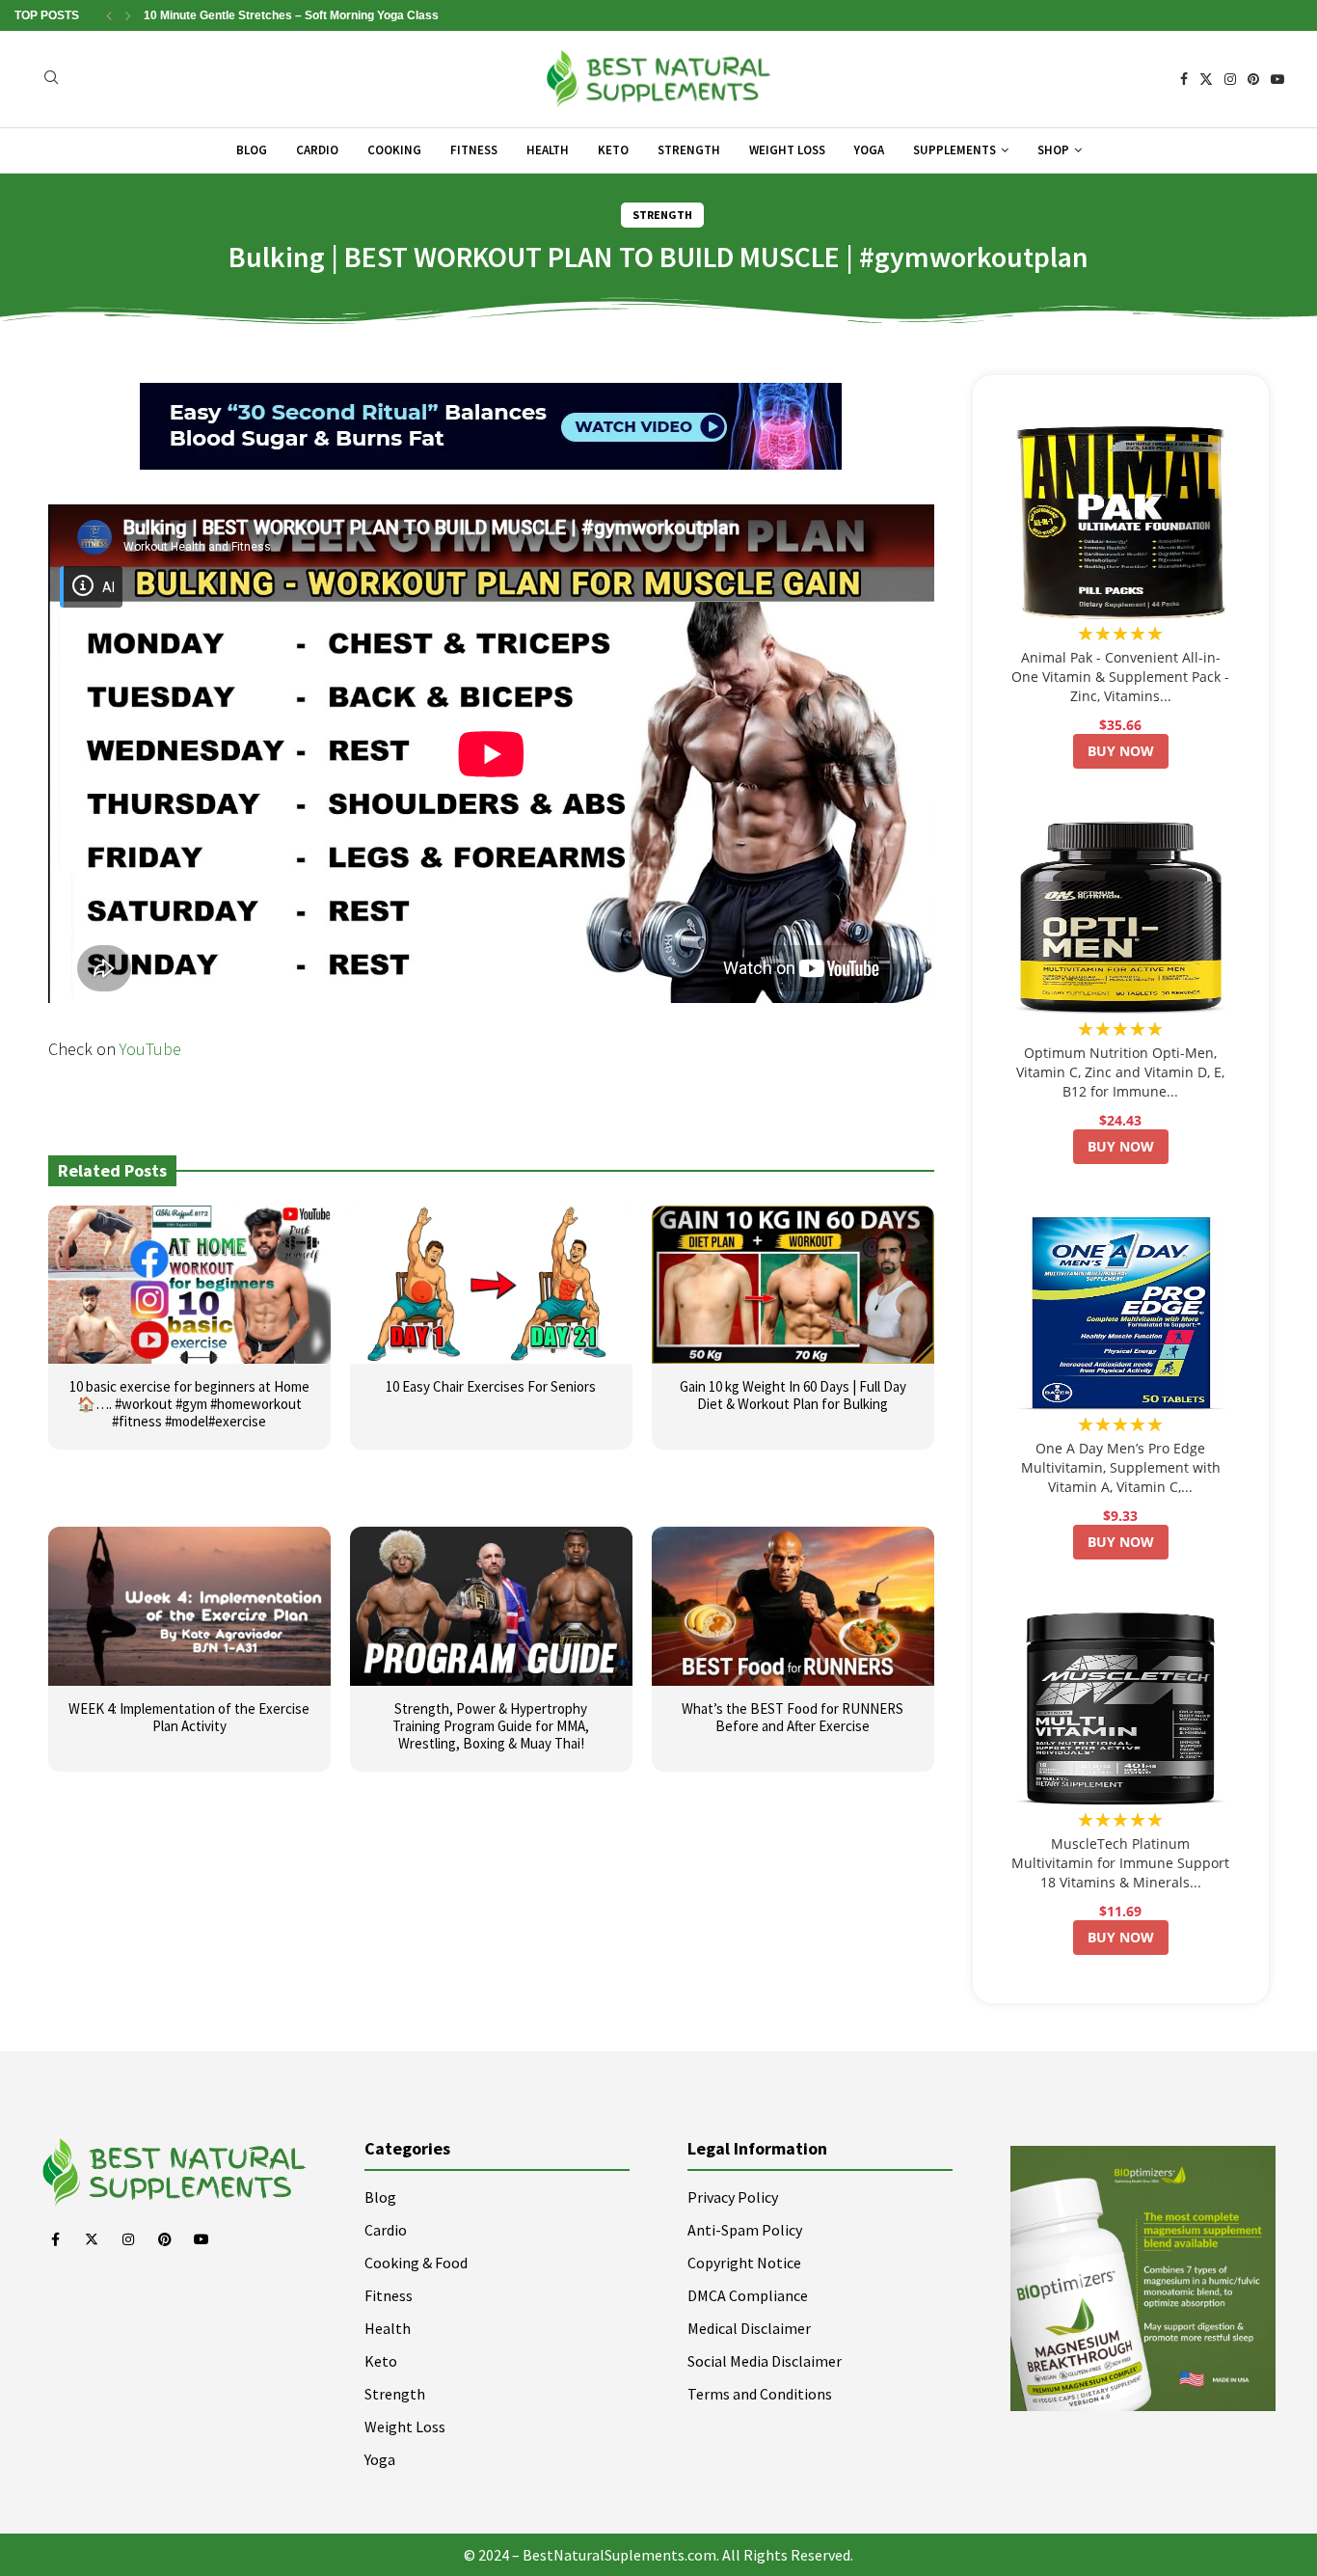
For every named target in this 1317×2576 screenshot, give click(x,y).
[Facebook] (1184, 79)
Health (548, 150)
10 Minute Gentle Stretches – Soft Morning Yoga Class (291, 15)
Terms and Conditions (760, 2394)
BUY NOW (1121, 751)
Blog (252, 150)
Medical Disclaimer (749, 2328)
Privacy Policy (733, 2197)
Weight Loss (787, 150)
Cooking (394, 150)
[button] (109, 15)
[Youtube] (1277, 79)
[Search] (51, 80)
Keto (613, 150)
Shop (1053, 150)
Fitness (474, 150)
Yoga (869, 150)
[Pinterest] (1253, 79)
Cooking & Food (416, 2263)
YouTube (150, 1049)
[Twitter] (1206, 79)
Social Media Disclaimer (765, 2361)
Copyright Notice (744, 2263)
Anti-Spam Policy (745, 2230)
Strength (689, 150)
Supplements (954, 150)
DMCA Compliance (748, 2295)
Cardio (317, 150)
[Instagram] (1230, 79)
